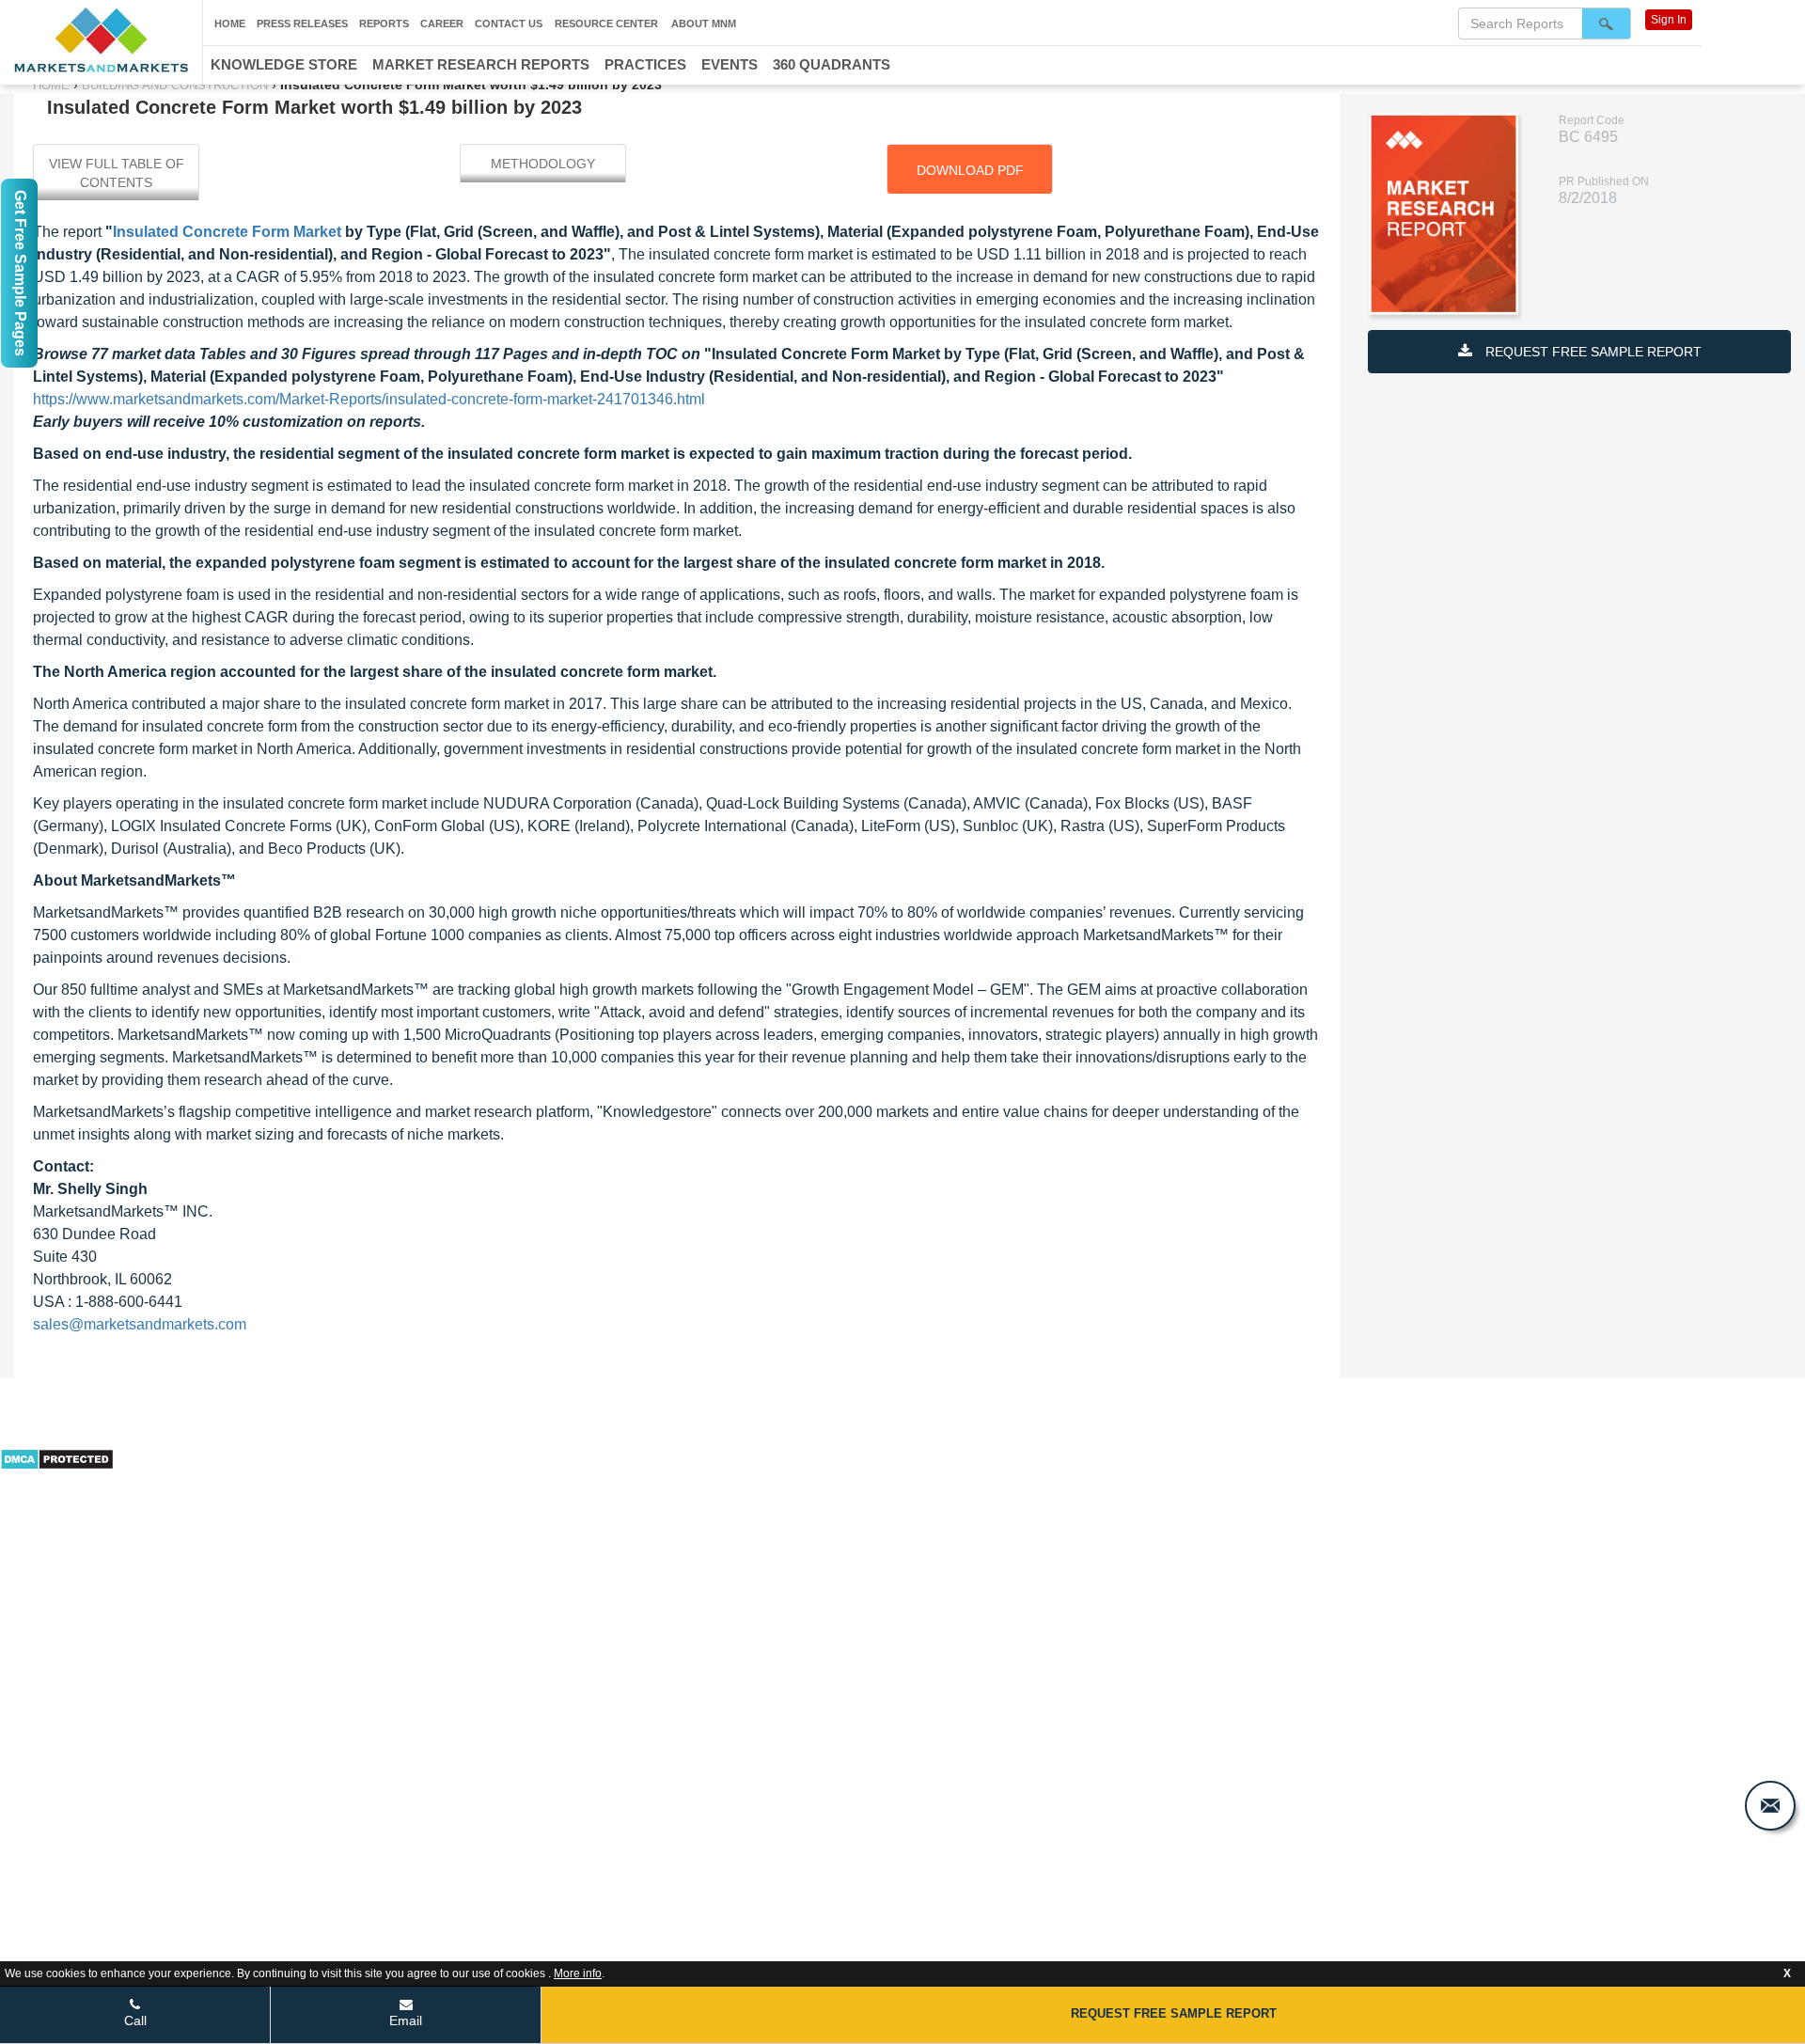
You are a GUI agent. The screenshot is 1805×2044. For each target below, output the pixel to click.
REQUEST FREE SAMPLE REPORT (1592, 352)
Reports (384, 24)
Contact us (509, 24)
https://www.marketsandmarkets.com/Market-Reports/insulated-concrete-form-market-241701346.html (369, 399)
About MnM (704, 24)
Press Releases (302, 24)
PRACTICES (645, 64)
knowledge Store (284, 64)
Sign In (1669, 20)
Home (230, 24)
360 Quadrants (832, 64)
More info (578, 1973)
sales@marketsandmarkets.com (140, 1324)
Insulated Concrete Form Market (229, 232)
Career (442, 24)
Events (730, 64)
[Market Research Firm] (101, 40)
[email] (1770, 1806)
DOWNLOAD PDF (970, 170)
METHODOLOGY (543, 164)
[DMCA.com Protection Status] (57, 1457)
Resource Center (606, 24)
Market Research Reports (481, 64)
